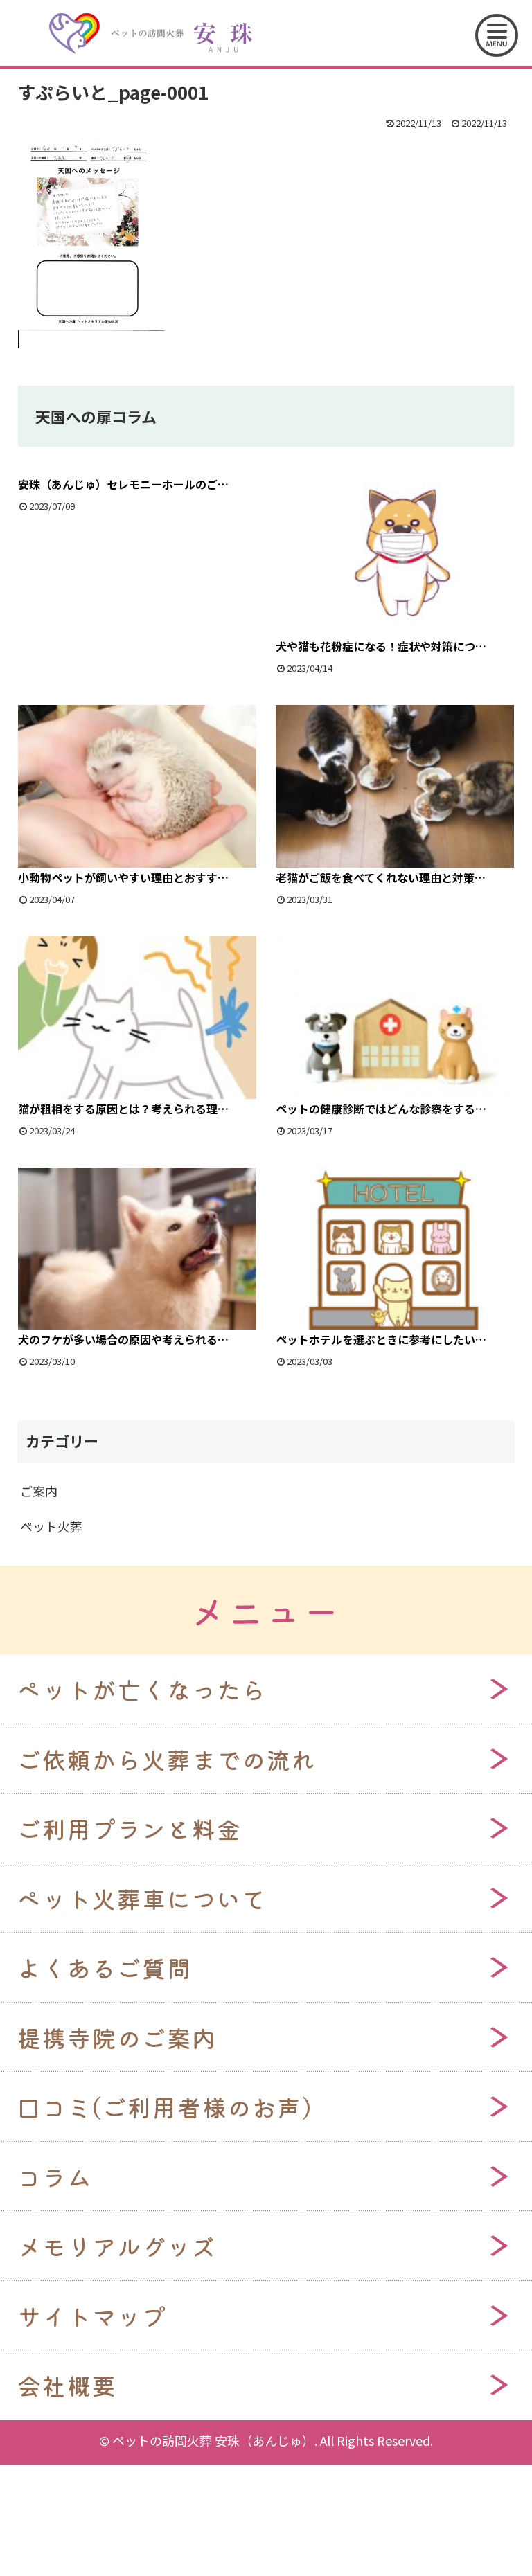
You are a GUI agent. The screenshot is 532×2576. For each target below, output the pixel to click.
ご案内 (39, 1491)
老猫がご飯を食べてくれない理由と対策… (381, 877)
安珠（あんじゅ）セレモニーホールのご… (123, 484)
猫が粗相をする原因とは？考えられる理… (123, 1109)
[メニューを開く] (497, 35)
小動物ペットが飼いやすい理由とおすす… (123, 877)
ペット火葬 (51, 1526)
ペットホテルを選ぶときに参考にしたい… (381, 1339)
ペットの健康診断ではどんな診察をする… (381, 1109)
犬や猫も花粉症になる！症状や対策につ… (381, 646)
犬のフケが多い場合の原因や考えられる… (123, 1339)
